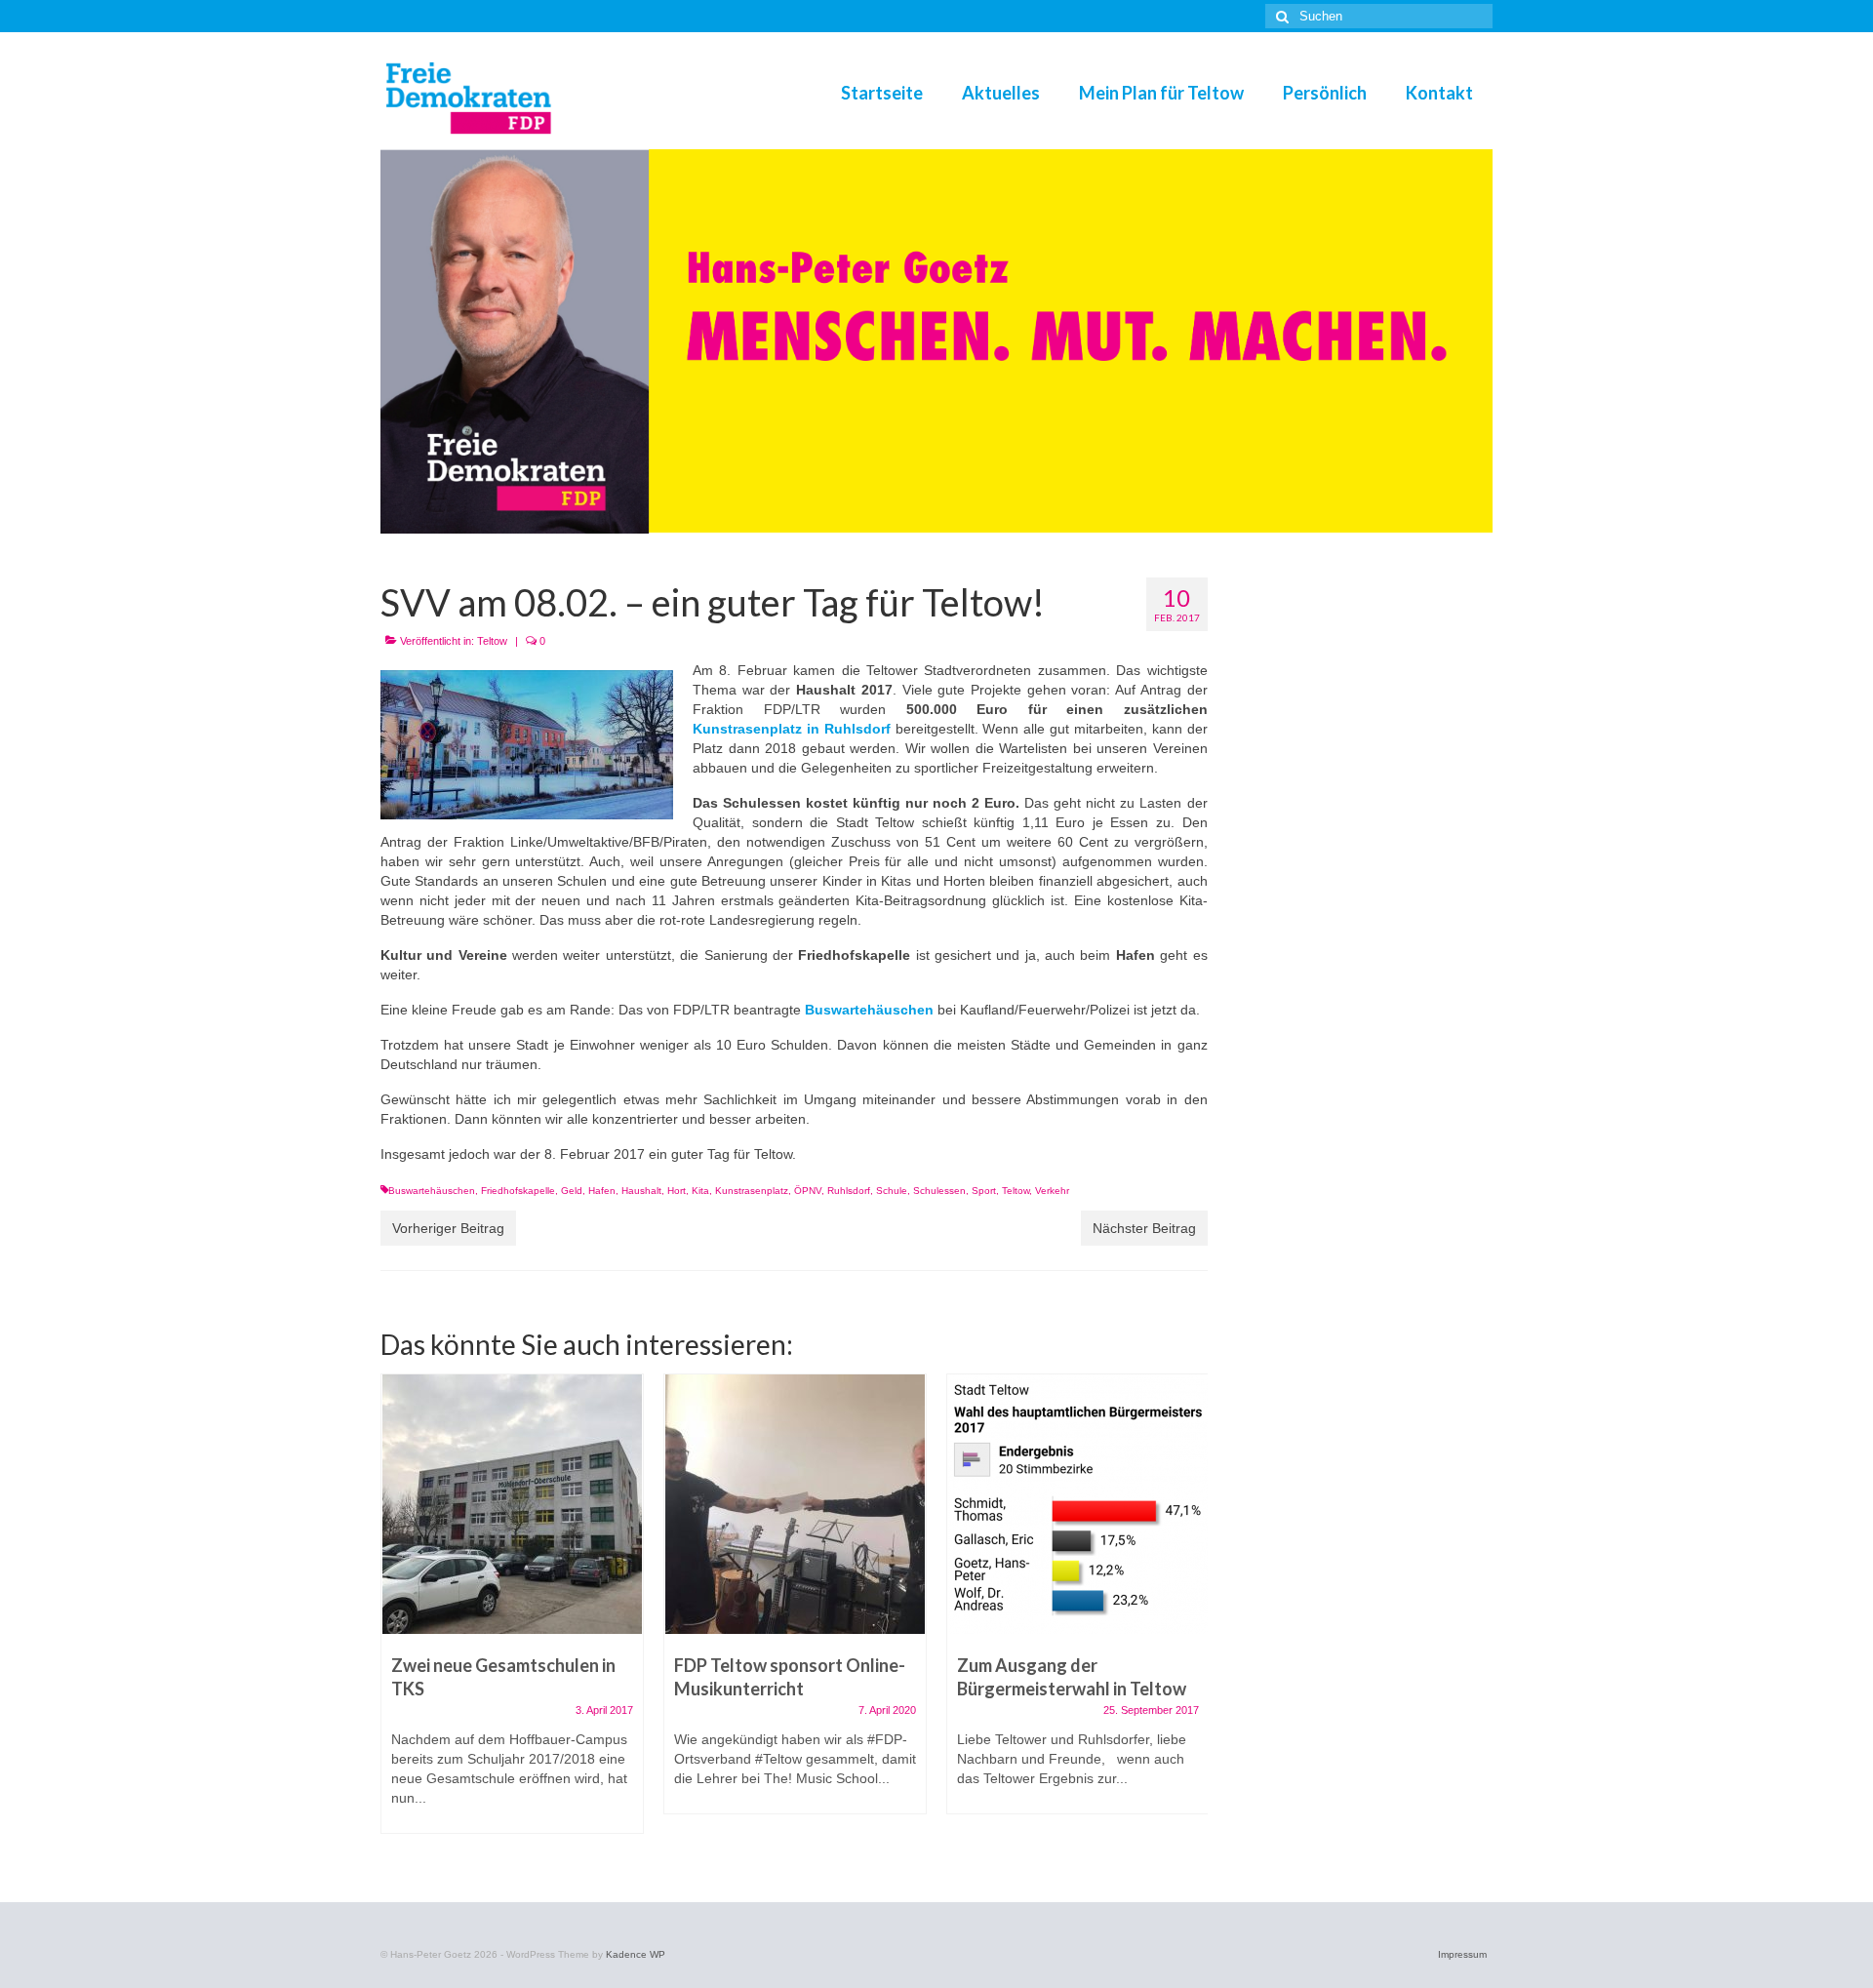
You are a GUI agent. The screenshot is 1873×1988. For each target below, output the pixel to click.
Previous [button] (398, 1614)
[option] (512, 1613)
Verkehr (1052, 1191)
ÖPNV (808, 1191)
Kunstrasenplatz (752, 1191)
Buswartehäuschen (432, 1191)
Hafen (602, 1191)
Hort (677, 1191)
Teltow (492, 641)
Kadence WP (636, 1954)
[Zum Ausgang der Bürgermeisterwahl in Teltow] (1078, 1504)
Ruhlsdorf (849, 1191)
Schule (892, 1191)
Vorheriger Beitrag (448, 1228)
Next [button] (1191, 1614)
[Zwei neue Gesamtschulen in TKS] (512, 1504)
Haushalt (641, 1191)
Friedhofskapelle (518, 1191)
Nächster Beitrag (1144, 1228)
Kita (700, 1191)
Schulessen (939, 1191)
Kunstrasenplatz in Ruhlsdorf (792, 729)
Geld (572, 1191)
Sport (984, 1191)
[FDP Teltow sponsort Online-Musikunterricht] (795, 1504)
